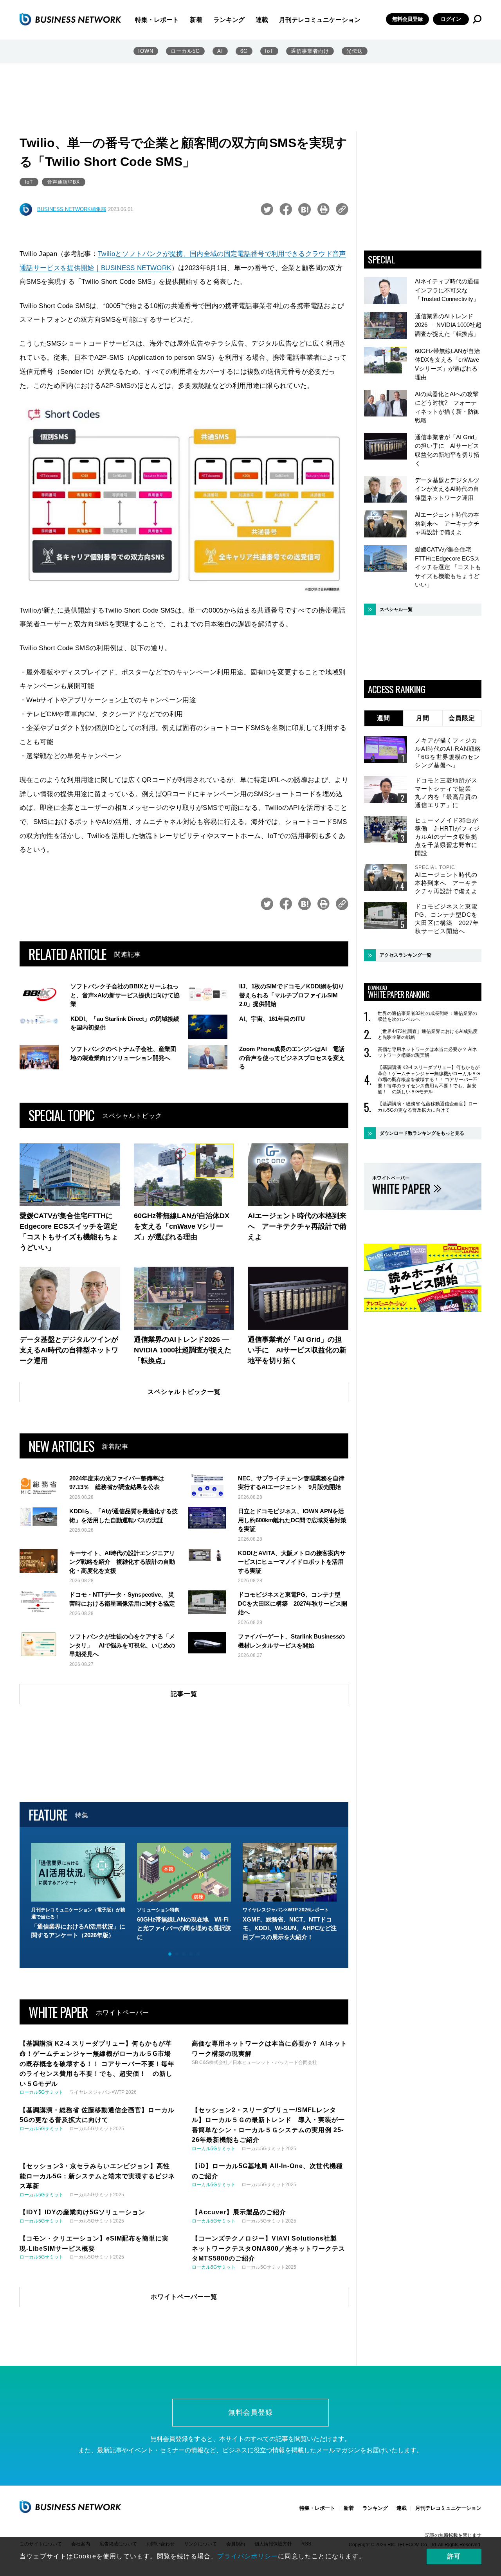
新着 (196, 20)
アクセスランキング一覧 (405, 955)
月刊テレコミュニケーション (320, 20)
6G (244, 51)
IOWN (146, 51)
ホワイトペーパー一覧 (184, 2297)
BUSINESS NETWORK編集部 (72, 209)
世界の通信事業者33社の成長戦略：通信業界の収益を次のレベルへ (427, 1017)
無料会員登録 (407, 19)
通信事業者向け (310, 51)
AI (220, 51)
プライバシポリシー (248, 2556)
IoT (269, 51)
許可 (454, 2556)
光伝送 (355, 51)
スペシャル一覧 (396, 609)
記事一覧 (184, 1694)
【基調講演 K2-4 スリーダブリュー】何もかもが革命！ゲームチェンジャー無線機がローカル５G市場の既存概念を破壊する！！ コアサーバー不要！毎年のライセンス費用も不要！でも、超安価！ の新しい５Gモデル (429, 1080)
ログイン (451, 19)
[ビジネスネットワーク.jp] (70, 19)
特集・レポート (157, 20)
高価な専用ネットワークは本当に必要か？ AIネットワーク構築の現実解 (427, 1053)
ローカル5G (185, 51)
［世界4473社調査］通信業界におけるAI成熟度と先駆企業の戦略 (428, 1035)
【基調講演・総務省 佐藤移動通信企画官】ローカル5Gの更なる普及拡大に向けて (428, 1107)
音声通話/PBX (64, 182)
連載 (262, 20)
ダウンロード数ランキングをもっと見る (422, 1133)
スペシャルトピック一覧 (184, 1392)
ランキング (229, 20)
